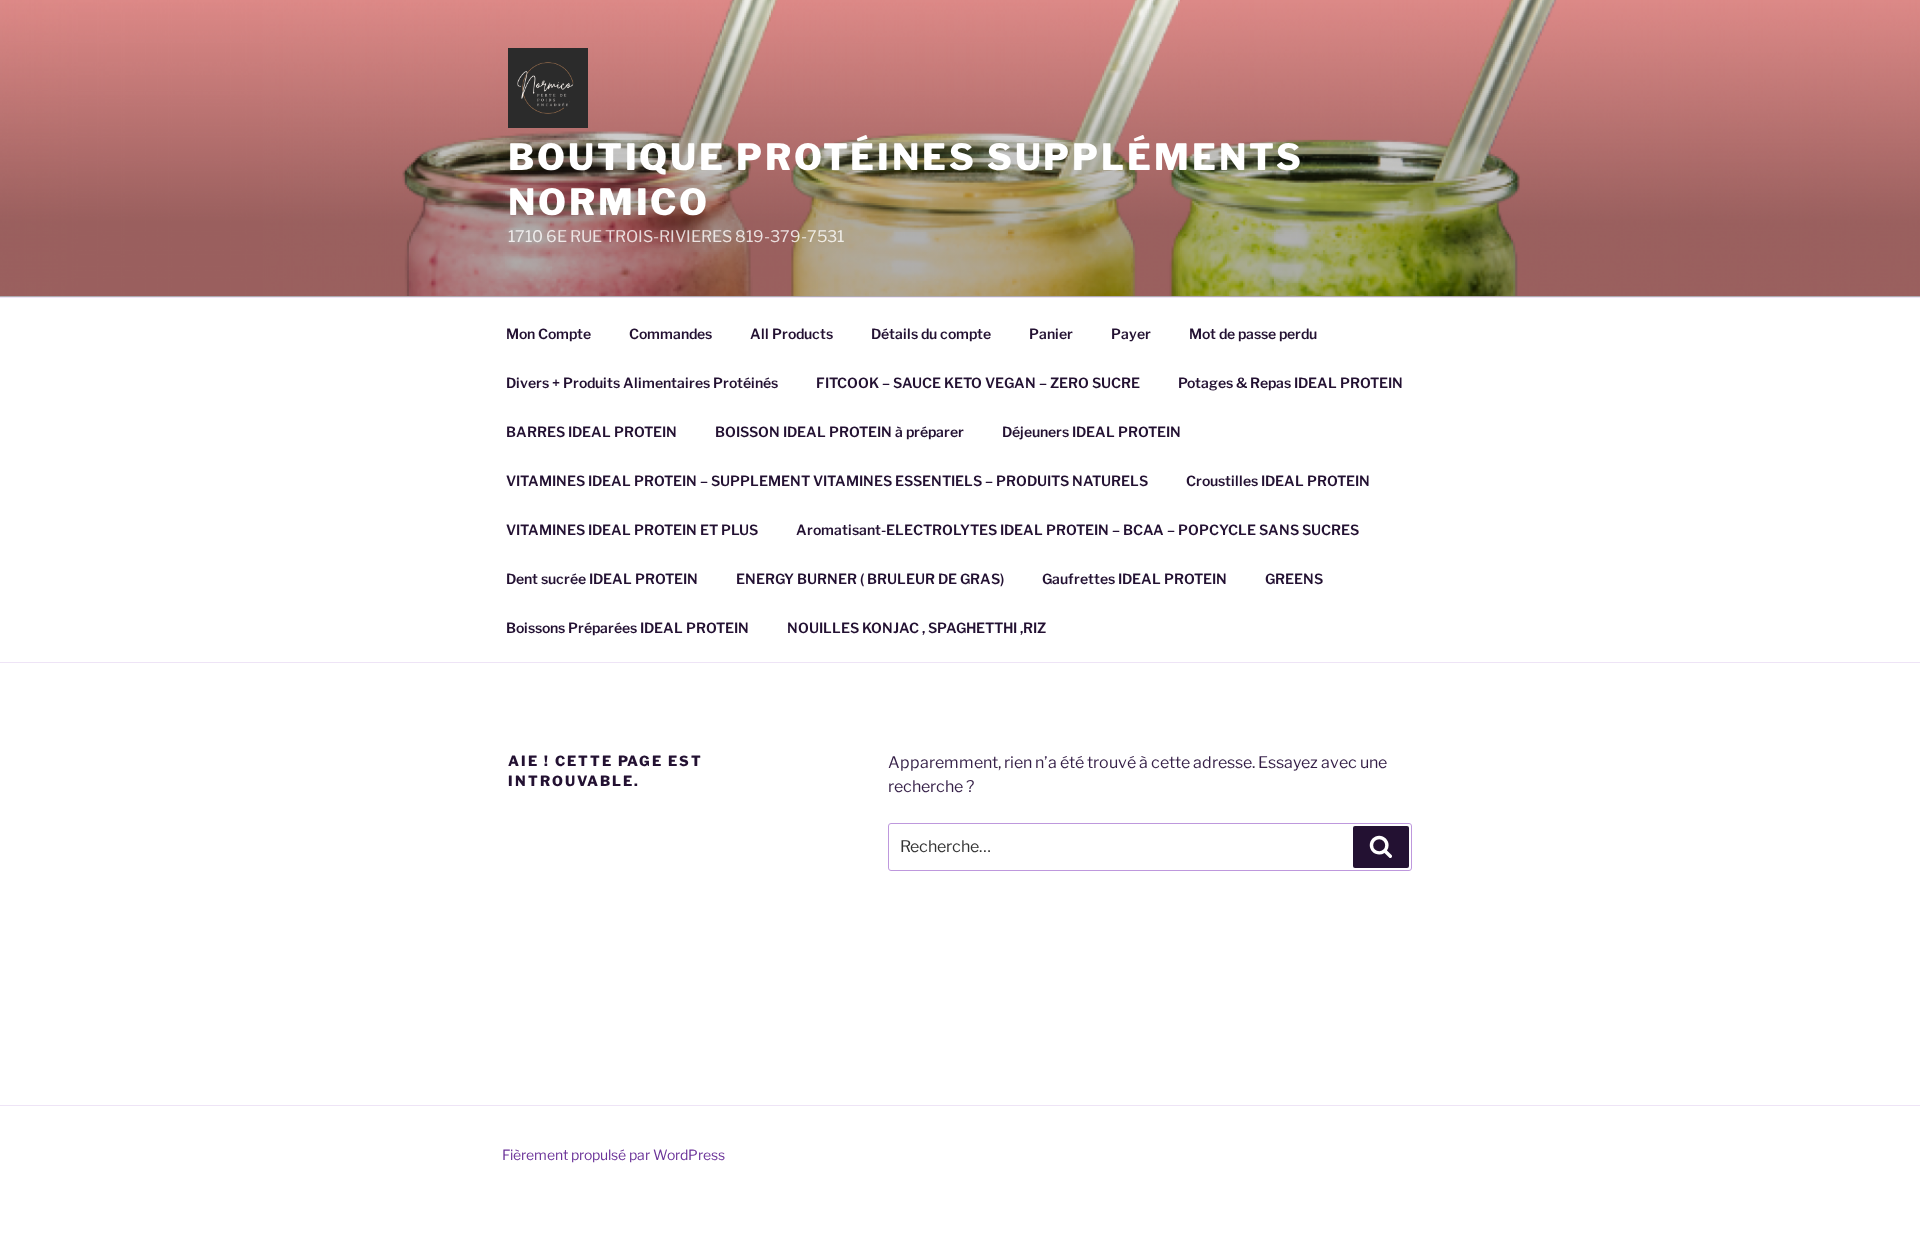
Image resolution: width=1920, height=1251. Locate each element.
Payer (1131, 333)
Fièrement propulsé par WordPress (613, 1154)
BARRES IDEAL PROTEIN (591, 431)
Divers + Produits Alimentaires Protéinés (642, 382)
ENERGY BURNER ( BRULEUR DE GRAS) (870, 578)
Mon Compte (548, 333)
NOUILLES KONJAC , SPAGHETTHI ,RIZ (916, 627)
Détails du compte (931, 333)
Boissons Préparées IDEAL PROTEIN (627, 627)
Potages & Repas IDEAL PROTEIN (1290, 382)
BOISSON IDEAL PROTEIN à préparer (839, 431)
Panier (1051, 333)
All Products (791, 333)
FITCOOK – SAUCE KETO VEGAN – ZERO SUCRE (978, 382)
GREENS (1294, 578)
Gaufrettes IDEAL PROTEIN (1134, 578)
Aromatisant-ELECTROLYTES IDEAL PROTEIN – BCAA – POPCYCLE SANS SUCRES (1077, 529)
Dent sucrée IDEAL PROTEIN (602, 578)
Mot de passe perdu (1253, 333)
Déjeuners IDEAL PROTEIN (1091, 431)
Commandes (670, 333)
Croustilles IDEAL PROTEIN (1278, 480)
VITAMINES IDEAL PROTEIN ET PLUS (632, 529)
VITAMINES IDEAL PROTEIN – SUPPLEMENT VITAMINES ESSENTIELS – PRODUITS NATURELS (827, 480)
